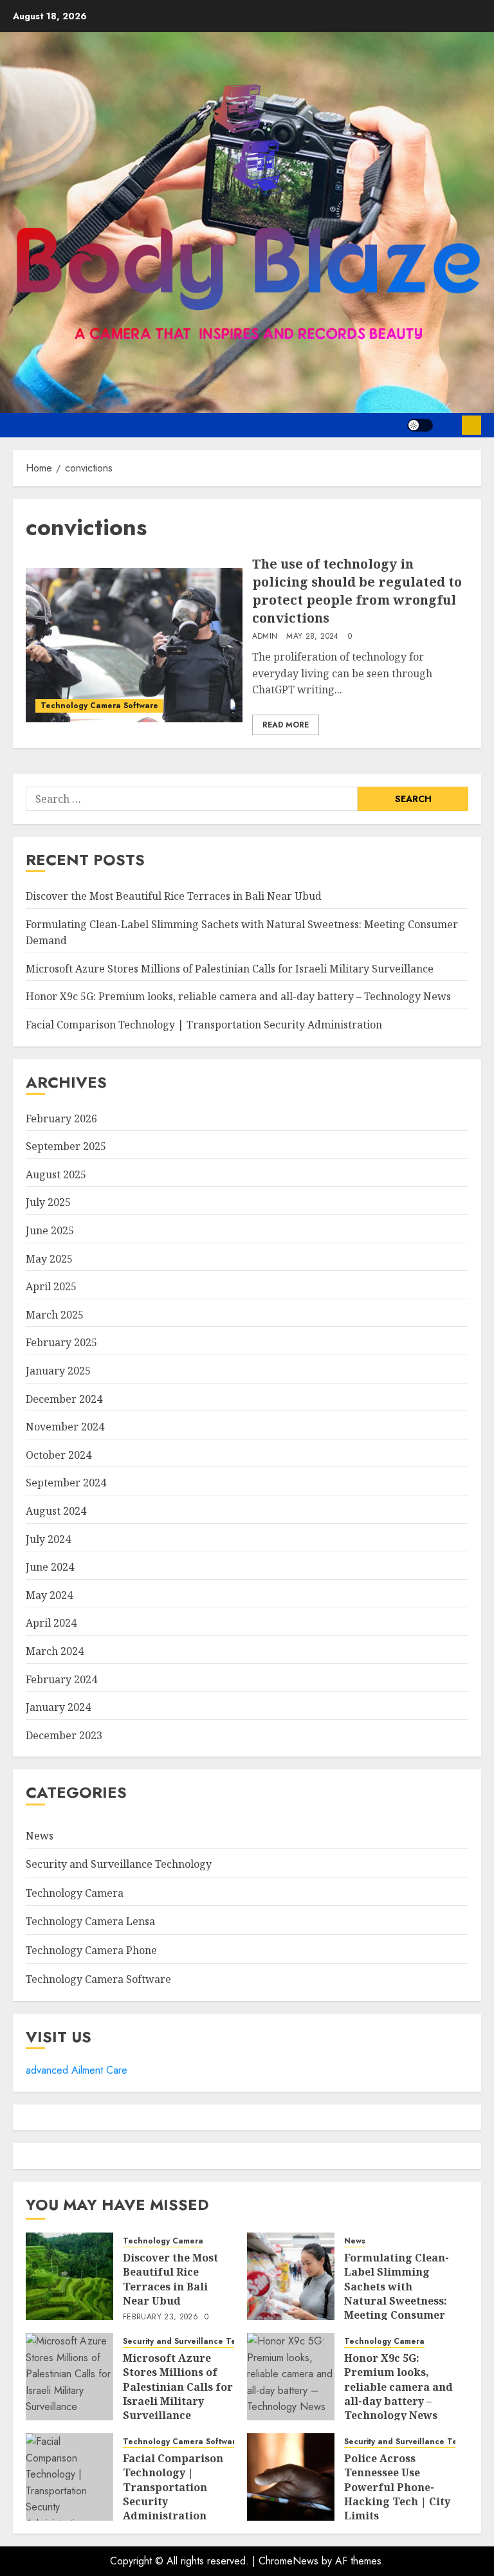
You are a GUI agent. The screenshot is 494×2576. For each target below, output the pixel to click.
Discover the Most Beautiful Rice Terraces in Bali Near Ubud (174, 896)
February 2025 (61, 1342)
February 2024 (61, 1679)
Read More (286, 725)
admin (265, 637)
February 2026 (61, 1119)
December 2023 (64, 1735)
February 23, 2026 (160, 2317)
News (40, 1836)
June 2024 (50, 1567)
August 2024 (56, 1511)
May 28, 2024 (312, 637)
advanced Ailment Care (77, 2070)
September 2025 (66, 1146)
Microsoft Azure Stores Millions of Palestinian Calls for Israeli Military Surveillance (230, 969)
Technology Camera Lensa (90, 1921)
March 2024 (55, 1651)
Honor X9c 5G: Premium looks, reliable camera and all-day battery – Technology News (238, 996)
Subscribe (471, 425)
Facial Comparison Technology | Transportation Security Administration (204, 1025)
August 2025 (56, 1174)
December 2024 (64, 1399)
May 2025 (49, 1259)
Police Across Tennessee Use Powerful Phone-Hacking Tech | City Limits (397, 2487)
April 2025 (51, 1286)
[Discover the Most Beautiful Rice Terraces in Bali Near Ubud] (69, 2276)
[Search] (447, 425)
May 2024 (49, 1595)
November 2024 (65, 1427)
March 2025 (55, 1315)
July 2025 (48, 1202)
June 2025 (50, 1230)
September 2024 (66, 1483)
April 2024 (51, 1623)
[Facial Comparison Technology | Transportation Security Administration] (69, 2477)
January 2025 (58, 1371)
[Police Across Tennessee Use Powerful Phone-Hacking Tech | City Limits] (291, 2477)
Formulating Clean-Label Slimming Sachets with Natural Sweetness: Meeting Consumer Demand (397, 2294)
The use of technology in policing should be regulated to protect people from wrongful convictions (357, 591)
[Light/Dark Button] (420, 425)
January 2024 (58, 1707)
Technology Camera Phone (91, 1950)
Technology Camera (75, 1893)
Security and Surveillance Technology (119, 1864)
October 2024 (59, 1455)
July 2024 (48, 1539)
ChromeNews (288, 2561)
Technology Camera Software (99, 706)
